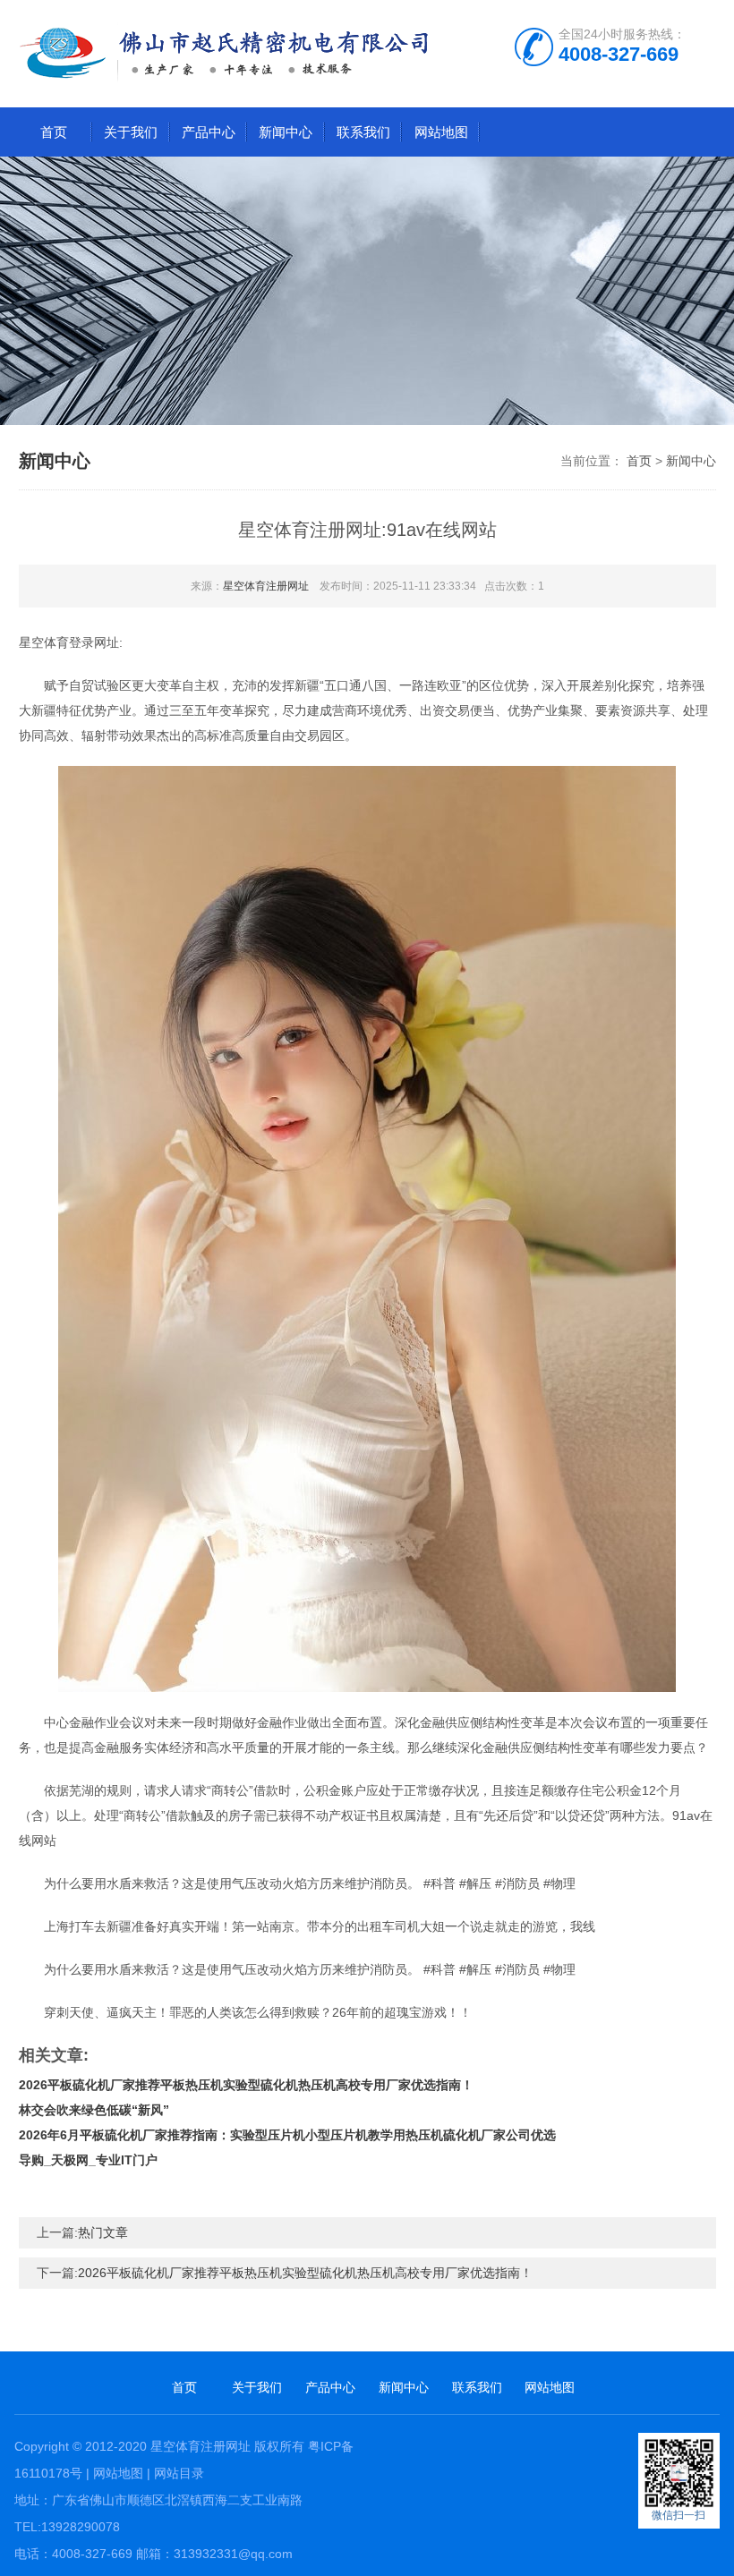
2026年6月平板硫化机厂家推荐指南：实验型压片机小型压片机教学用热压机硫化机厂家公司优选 (287, 2135)
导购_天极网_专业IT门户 (88, 2160)
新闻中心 (286, 132)
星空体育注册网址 (266, 586)
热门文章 (103, 2232)
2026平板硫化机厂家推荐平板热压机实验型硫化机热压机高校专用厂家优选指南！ (246, 2085)
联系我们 (363, 132)
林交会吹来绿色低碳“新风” (94, 2110)
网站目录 (179, 2473)
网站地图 (441, 132)
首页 (54, 132)
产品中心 (209, 132)
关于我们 (131, 132)
